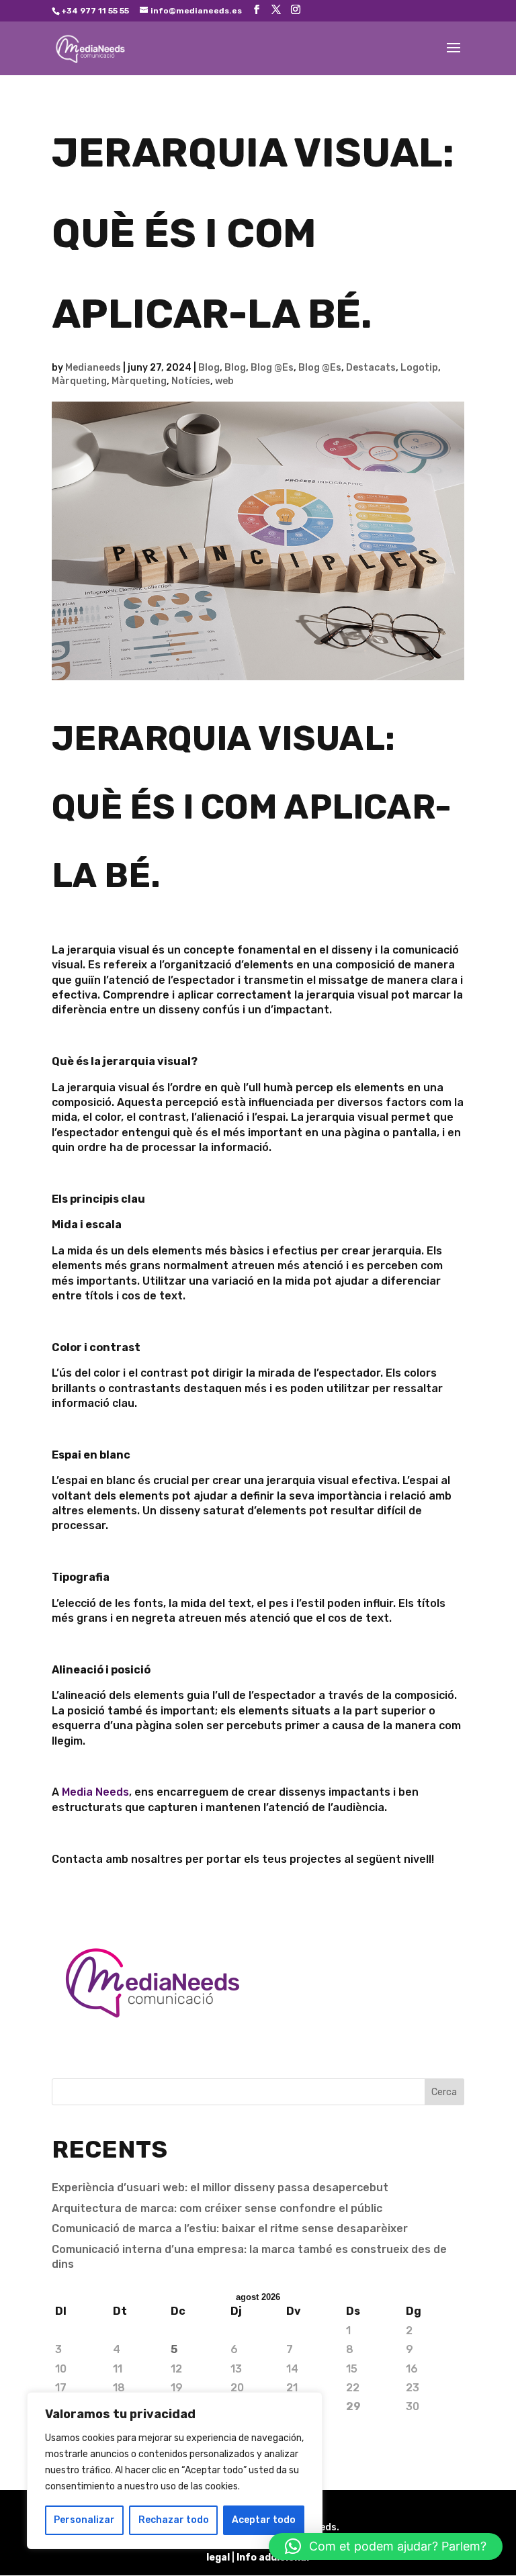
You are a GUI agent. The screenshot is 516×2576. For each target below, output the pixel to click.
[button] (386, 2546)
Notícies (191, 381)
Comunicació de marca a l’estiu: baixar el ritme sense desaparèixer (230, 2228)
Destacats (371, 368)
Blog (209, 368)
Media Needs (95, 1792)
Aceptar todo (264, 2520)
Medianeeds (93, 368)
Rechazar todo (174, 2520)
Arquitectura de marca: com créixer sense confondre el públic (217, 2208)
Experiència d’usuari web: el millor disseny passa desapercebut (220, 2188)
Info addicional (273, 2558)
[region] (175, 2471)
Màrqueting (79, 381)
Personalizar (84, 2520)
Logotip (419, 368)
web (224, 381)
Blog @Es (272, 368)
